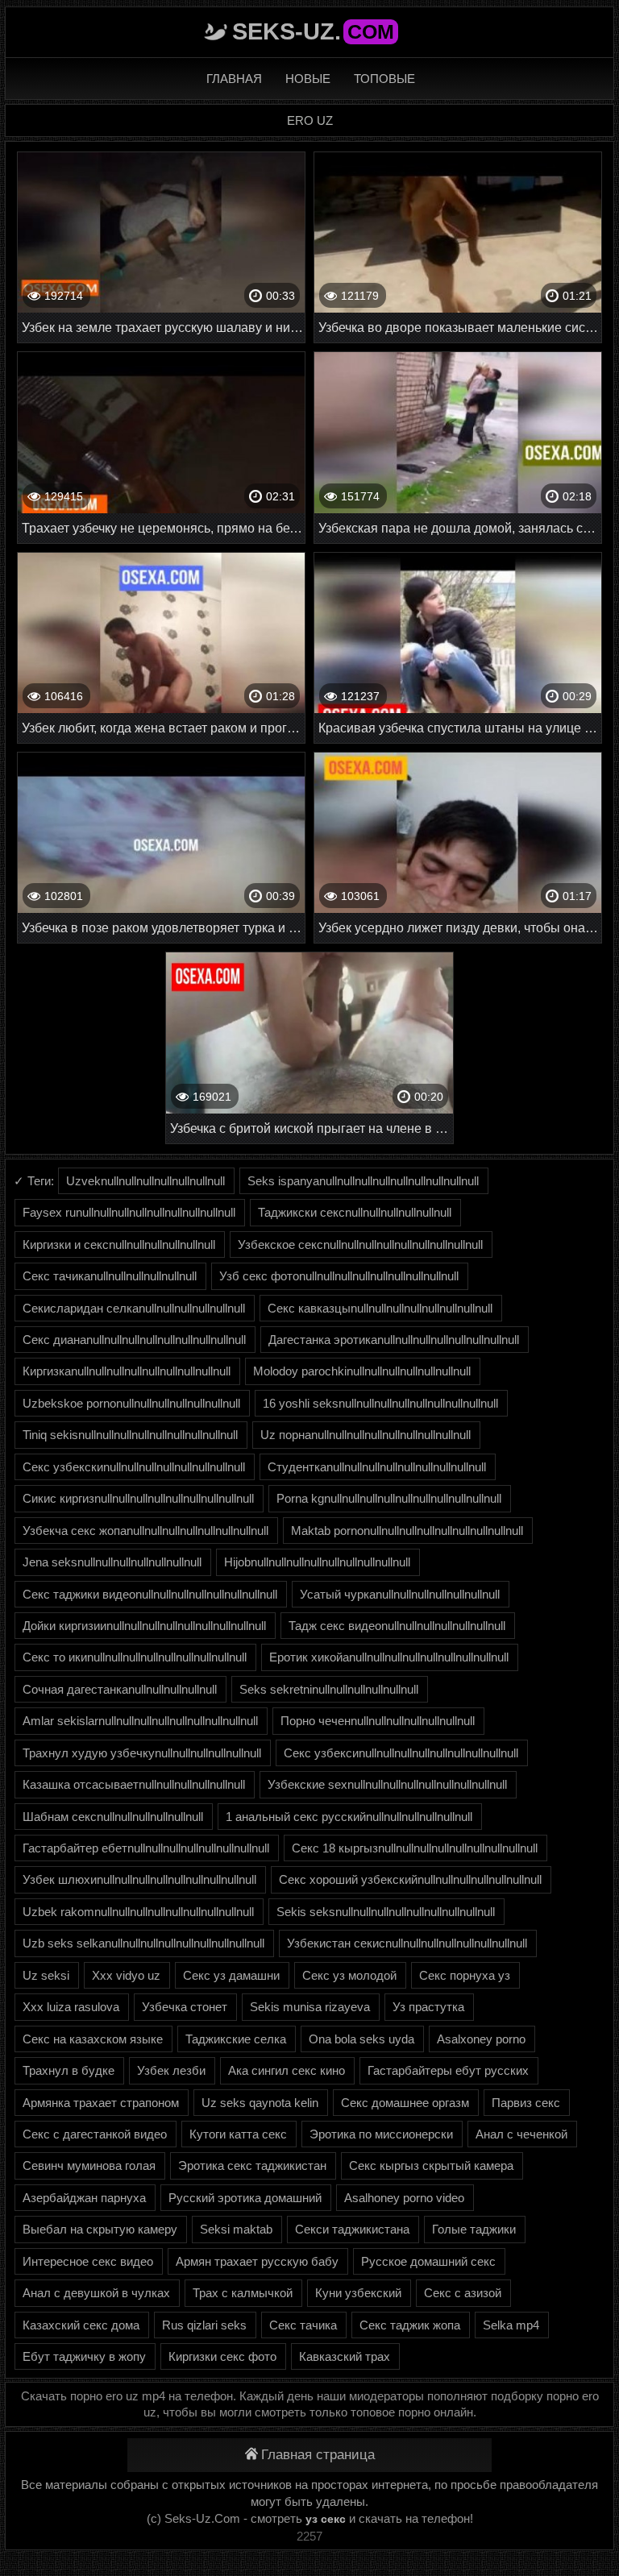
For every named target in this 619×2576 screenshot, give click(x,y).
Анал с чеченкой (521, 2134)
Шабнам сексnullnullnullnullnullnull (113, 1817)
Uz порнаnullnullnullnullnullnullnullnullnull (366, 1435)
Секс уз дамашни (231, 1975)
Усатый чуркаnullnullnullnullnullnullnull (400, 1594)
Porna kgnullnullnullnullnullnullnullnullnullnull (389, 1498)
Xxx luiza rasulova (71, 2007)
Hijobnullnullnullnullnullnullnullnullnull (317, 1562)
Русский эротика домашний (245, 2198)
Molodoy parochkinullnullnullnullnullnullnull (362, 1371)
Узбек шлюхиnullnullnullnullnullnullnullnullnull (139, 1879)
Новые (308, 79)
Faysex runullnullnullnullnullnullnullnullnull (129, 1212)
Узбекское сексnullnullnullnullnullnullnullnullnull (360, 1244)
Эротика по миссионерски (381, 2134)
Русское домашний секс (428, 2261)
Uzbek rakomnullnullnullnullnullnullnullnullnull (138, 1912)
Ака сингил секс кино (287, 2070)
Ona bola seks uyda (361, 2039)
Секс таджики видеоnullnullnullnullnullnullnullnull (150, 1594)
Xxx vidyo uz (126, 1975)
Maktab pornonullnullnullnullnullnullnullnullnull (407, 1531)
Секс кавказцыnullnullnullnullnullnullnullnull (380, 1308)
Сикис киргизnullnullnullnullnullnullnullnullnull (138, 1498)
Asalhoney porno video (404, 2198)
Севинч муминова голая (89, 2165)
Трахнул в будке (69, 2070)
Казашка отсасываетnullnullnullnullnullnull (134, 1784)
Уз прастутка (428, 2007)
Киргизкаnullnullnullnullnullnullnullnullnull (127, 1371)
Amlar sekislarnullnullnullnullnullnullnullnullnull (140, 1721)
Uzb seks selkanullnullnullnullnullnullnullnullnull (143, 1943)
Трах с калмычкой (243, 2293)
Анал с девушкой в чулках (96, 2293)
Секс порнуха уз (465, 1975)
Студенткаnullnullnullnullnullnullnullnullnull (377, 1467)
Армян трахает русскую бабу (257, 2261)
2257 (309, 2536)
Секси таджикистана (352, 2229)
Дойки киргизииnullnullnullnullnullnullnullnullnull (144, 1626)
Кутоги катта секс (238, 2134)
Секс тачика (303, 2325)
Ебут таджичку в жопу (84, 2356)
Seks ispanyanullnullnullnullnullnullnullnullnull (363, 1181)
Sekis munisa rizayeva (310, 2007)
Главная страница (318, 2455)
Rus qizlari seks (204, 2325)
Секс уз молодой (349, 1975)
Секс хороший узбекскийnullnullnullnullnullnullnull (410, 1879)
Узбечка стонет (185, 2007)
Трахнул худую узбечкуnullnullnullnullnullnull (142, 1753)
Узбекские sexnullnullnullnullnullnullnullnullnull (387, 1784)
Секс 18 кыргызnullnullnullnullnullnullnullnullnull (415, 1848)
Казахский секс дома (81, 2325)
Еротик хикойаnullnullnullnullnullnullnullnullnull (389, 1657)
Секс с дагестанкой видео (95, 2134)
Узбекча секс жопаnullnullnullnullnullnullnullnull (145, 1531)
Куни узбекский (358, 2293)
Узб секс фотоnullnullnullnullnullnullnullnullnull (339, 1276)
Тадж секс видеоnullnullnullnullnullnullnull (397, 1626)
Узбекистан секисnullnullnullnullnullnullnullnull (407, 1943)
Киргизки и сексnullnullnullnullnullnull (119, 1244)
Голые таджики (474, 2229)
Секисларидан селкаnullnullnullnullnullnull (134, 1308)
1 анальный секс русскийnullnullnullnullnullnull (349, 1817)
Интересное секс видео (88, 2261)
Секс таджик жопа (410, 2325)
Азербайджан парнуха (84, 2198)
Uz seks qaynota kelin (260, 2103)
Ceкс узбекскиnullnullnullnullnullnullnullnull (134, 1467)
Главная (234, 79)
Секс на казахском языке (93, 2039)
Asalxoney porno (481, 2039)
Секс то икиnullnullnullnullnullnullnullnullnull (135, 1657)
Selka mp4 (511, 2325)
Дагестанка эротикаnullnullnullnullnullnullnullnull (394, 1340)
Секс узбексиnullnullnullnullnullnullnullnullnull (401, 1753)
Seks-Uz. (313, 31)
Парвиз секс (526, 2103)
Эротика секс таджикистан (252, 2165)
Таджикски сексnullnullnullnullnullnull (355, 1212)
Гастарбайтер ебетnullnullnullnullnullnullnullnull (146, 1848)
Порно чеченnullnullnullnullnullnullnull (378, 1721)
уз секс (326, 2519)
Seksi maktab (236, 2229)
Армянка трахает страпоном (101, 2103)
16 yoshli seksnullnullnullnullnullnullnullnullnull (380, 1403)
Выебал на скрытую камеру (100, 2229)
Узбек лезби (171, 2070)
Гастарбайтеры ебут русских (448, 2070)
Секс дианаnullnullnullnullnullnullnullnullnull (134, 1340)
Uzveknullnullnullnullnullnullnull (145, 1181)
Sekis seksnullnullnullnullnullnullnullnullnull (386, 1912)
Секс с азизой (463, 2293)
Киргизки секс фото (222, 2356)
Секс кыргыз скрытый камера (431, 2165)
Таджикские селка (236, 2039)
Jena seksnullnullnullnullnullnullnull (112, 1562)
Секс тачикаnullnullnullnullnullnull (110, 1276)
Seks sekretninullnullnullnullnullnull (329, 1689)
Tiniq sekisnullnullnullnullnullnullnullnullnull (130, 1435)
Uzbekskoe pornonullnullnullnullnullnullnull (131, 1403)
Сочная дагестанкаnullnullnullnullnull (120, 1689)
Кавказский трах (345, 2356)
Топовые (384, 79)
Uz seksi (46, 1975)
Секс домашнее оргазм (405, 2103)
